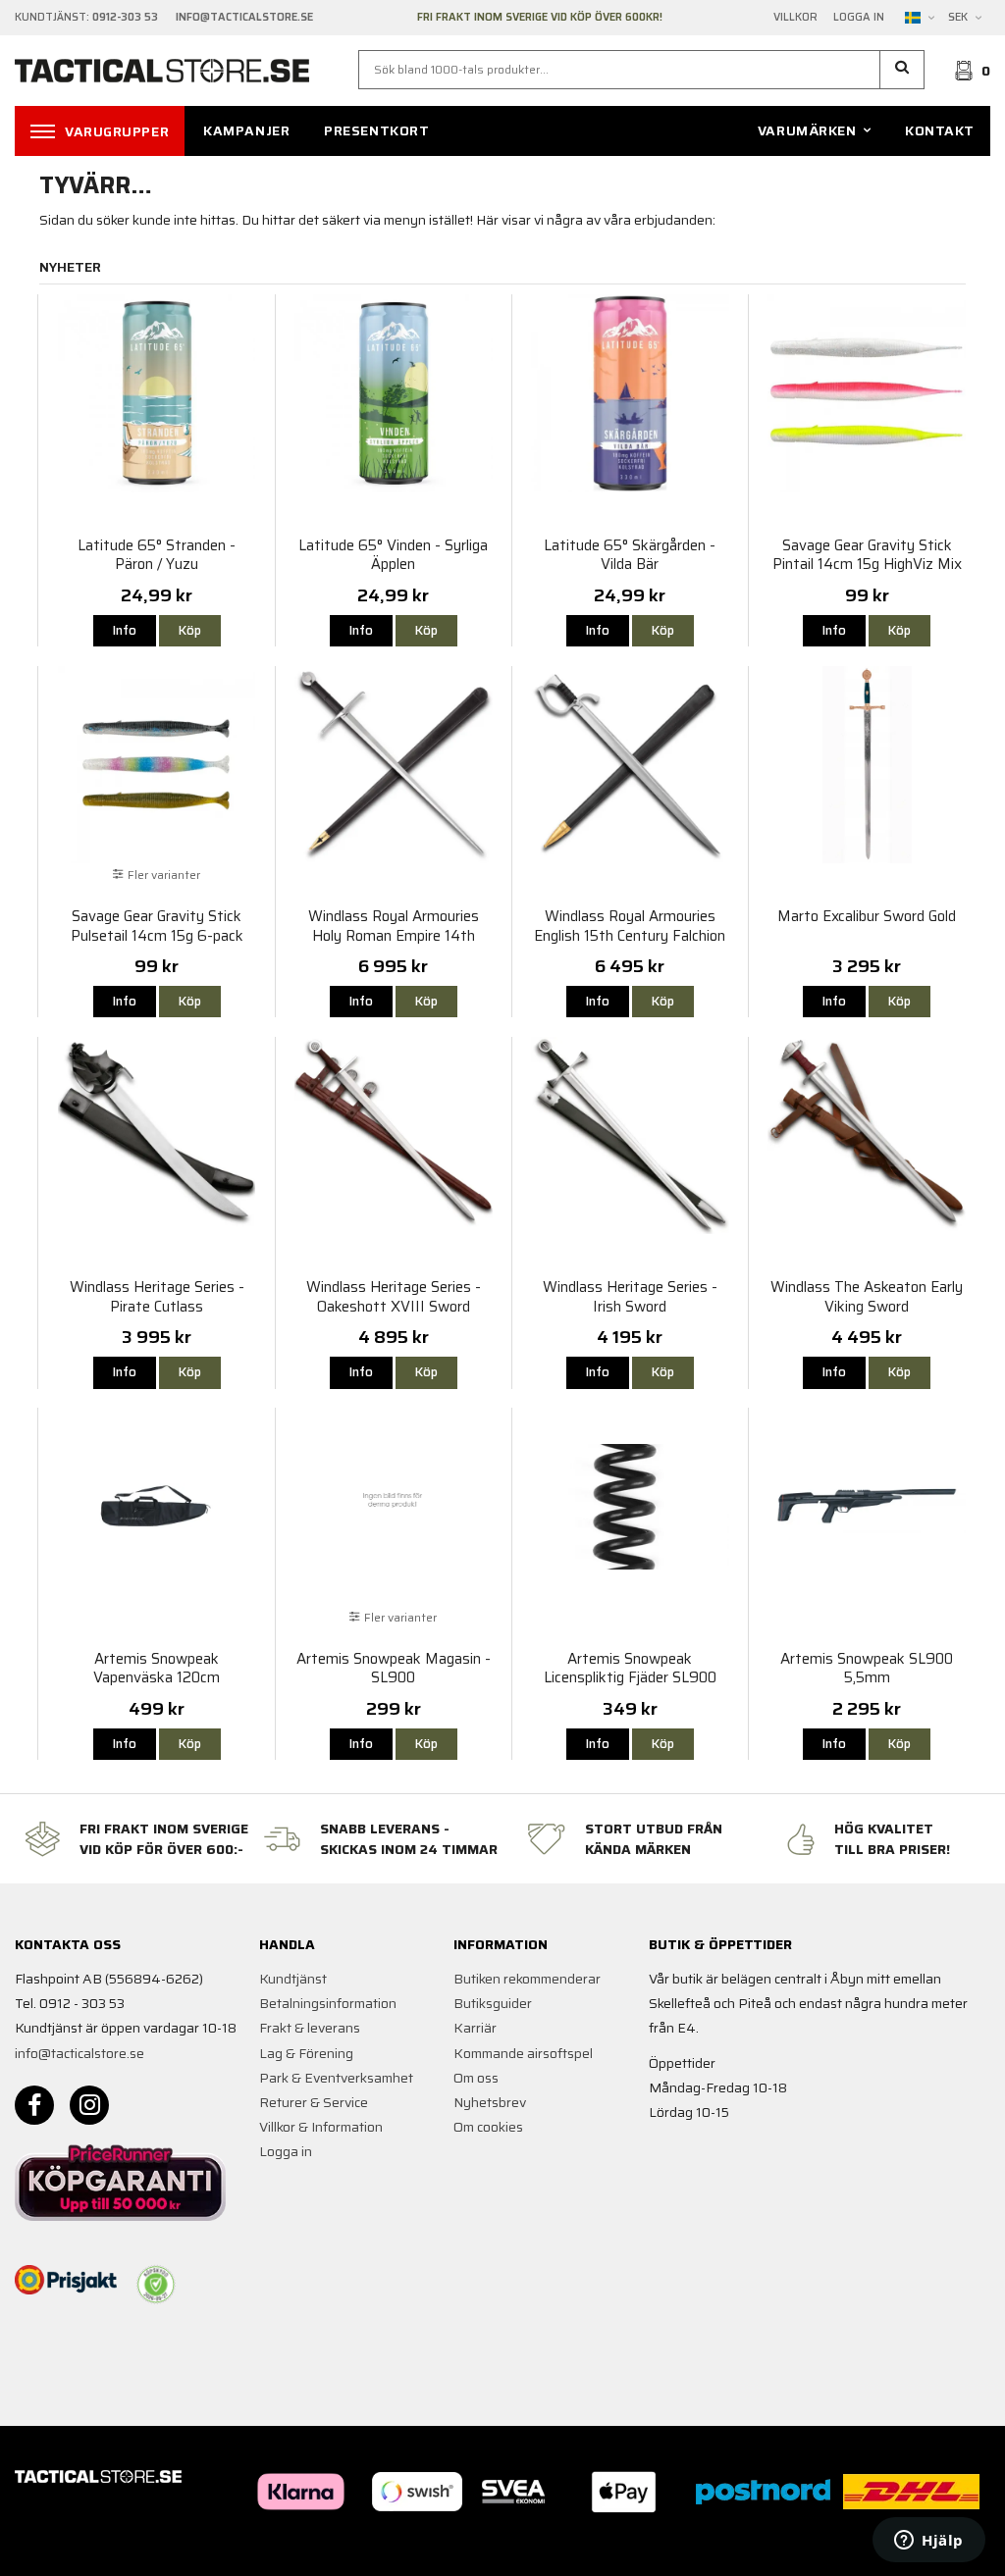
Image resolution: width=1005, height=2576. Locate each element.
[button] (902, 70)
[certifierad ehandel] (156, 2285)
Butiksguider (493, 2003)
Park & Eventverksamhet (336, 2078)
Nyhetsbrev (490, 2102)
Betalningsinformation (328, 2003)
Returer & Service (314, 2102)
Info (125, 630)
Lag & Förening (306, 2053)
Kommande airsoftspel (523, 2053)
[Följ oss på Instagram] (89, 2105)
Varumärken (807, 130)
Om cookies (488, 2127)
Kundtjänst (293, 1979)
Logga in (859, 18)
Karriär (475, 2028)
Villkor (795, 18)
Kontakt (940, 130)
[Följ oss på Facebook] (34, 2105)
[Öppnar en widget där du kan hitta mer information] (929, 2542)
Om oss (476, 2078)
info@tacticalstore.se (79, 2053)
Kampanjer (246, 130)
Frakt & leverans (310, 2028)
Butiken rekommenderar (527, 1979)
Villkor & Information (321, 2127)
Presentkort (376, 130)
